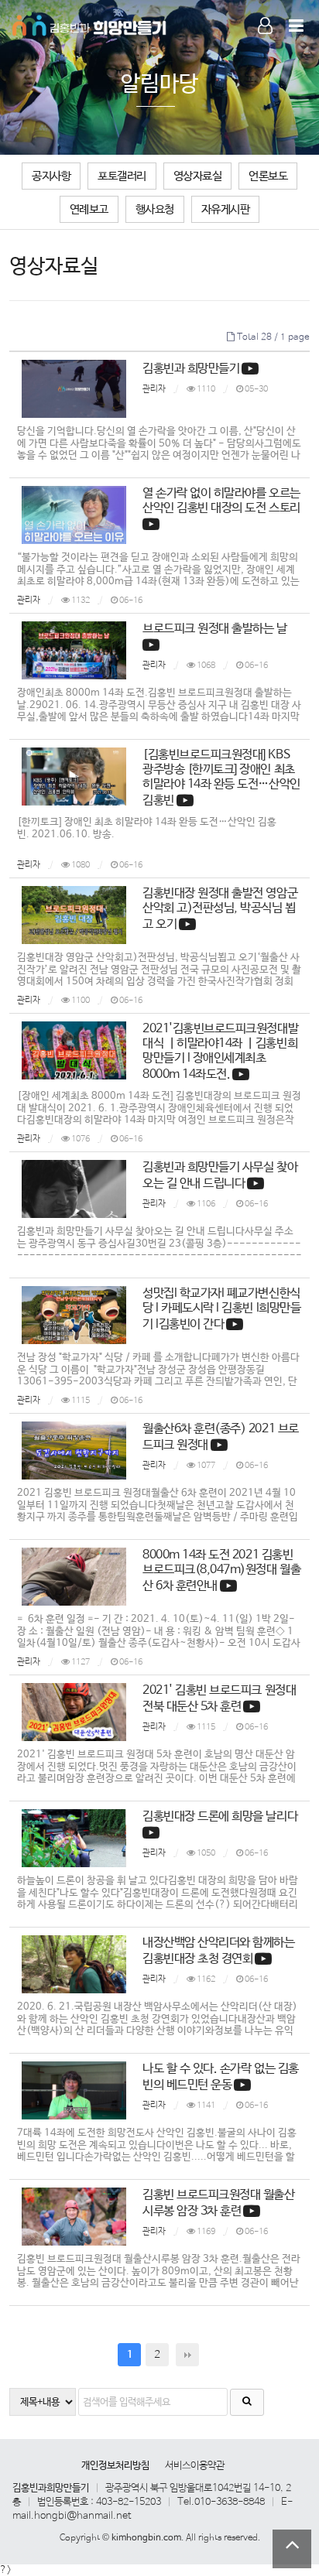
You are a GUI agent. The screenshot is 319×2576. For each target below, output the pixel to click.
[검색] (247, 2402)
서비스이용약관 (195, 2466)
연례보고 (89, 209)
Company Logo (90, 23)
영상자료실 (198, 176)
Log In (258, 45)
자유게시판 (226, 209)
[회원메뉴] (265, 27)
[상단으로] (292, 2549)
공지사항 (51, 176)
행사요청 (155, 209)
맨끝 (187, 2355)
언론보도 (268, 176)
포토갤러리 (122, 176)
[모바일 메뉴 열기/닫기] (296, 27)
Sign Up (258, 46)
